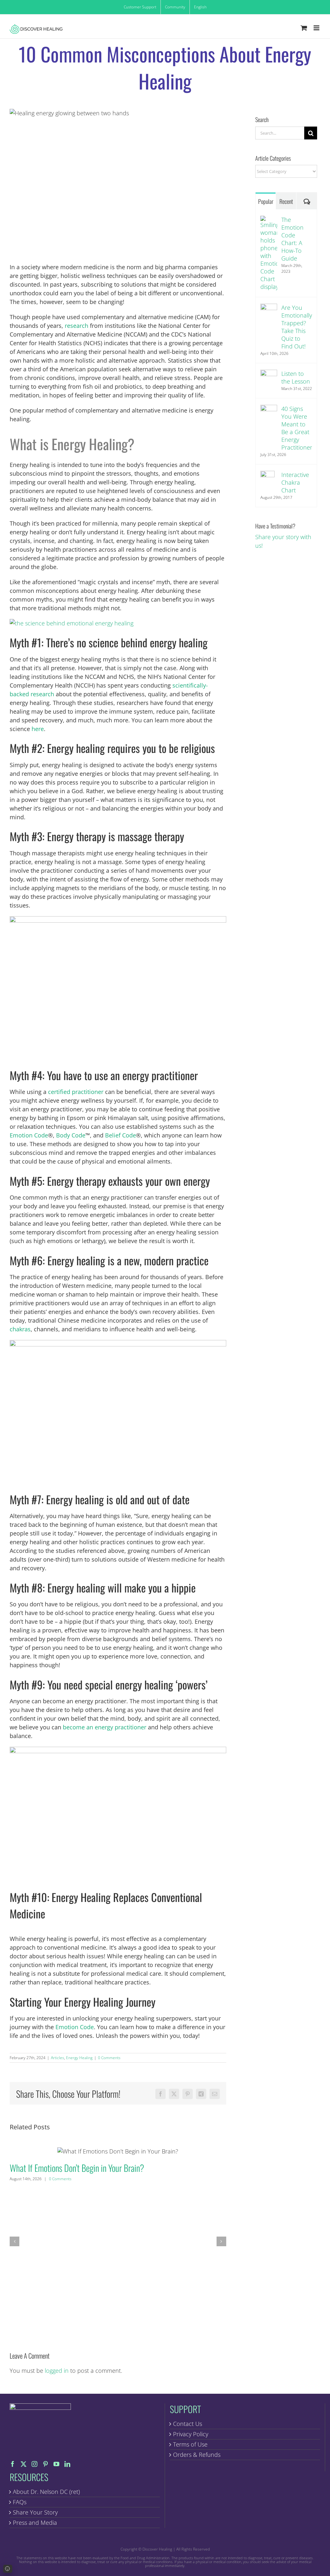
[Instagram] (34, 2464)
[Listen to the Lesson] (269, 374)
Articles (58, 2058)
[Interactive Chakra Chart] (267, 475)
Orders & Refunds (197, 2455)
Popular (266, 201)
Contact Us (188, 2424)
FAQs (20, 2502)
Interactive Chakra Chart (295, 482)
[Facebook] (13, 2464)
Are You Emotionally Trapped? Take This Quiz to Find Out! (297, 327)
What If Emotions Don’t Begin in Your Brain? (118, 2151)
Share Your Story (35, 2512)
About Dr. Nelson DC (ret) (46, 2492)
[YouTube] (56, 2464)
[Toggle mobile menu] (317, 28)
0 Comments (109, 2058)
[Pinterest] (45, 2464)
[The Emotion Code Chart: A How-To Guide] (269, 220)
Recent (286, 201)
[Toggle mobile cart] (304, 28)
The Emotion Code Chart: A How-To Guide (292, 239)
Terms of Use (190, 2444)
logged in (57, 2371)
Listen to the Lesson (296, 377)
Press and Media (35, 2523)
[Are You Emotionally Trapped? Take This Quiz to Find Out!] (269, 308)
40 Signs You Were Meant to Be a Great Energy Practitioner (297, 428)
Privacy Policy (191, 2434)
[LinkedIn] (67, 2464)
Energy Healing (79, 2058)
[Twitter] (24, 2464)
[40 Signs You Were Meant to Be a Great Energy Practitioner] (269, 409)
